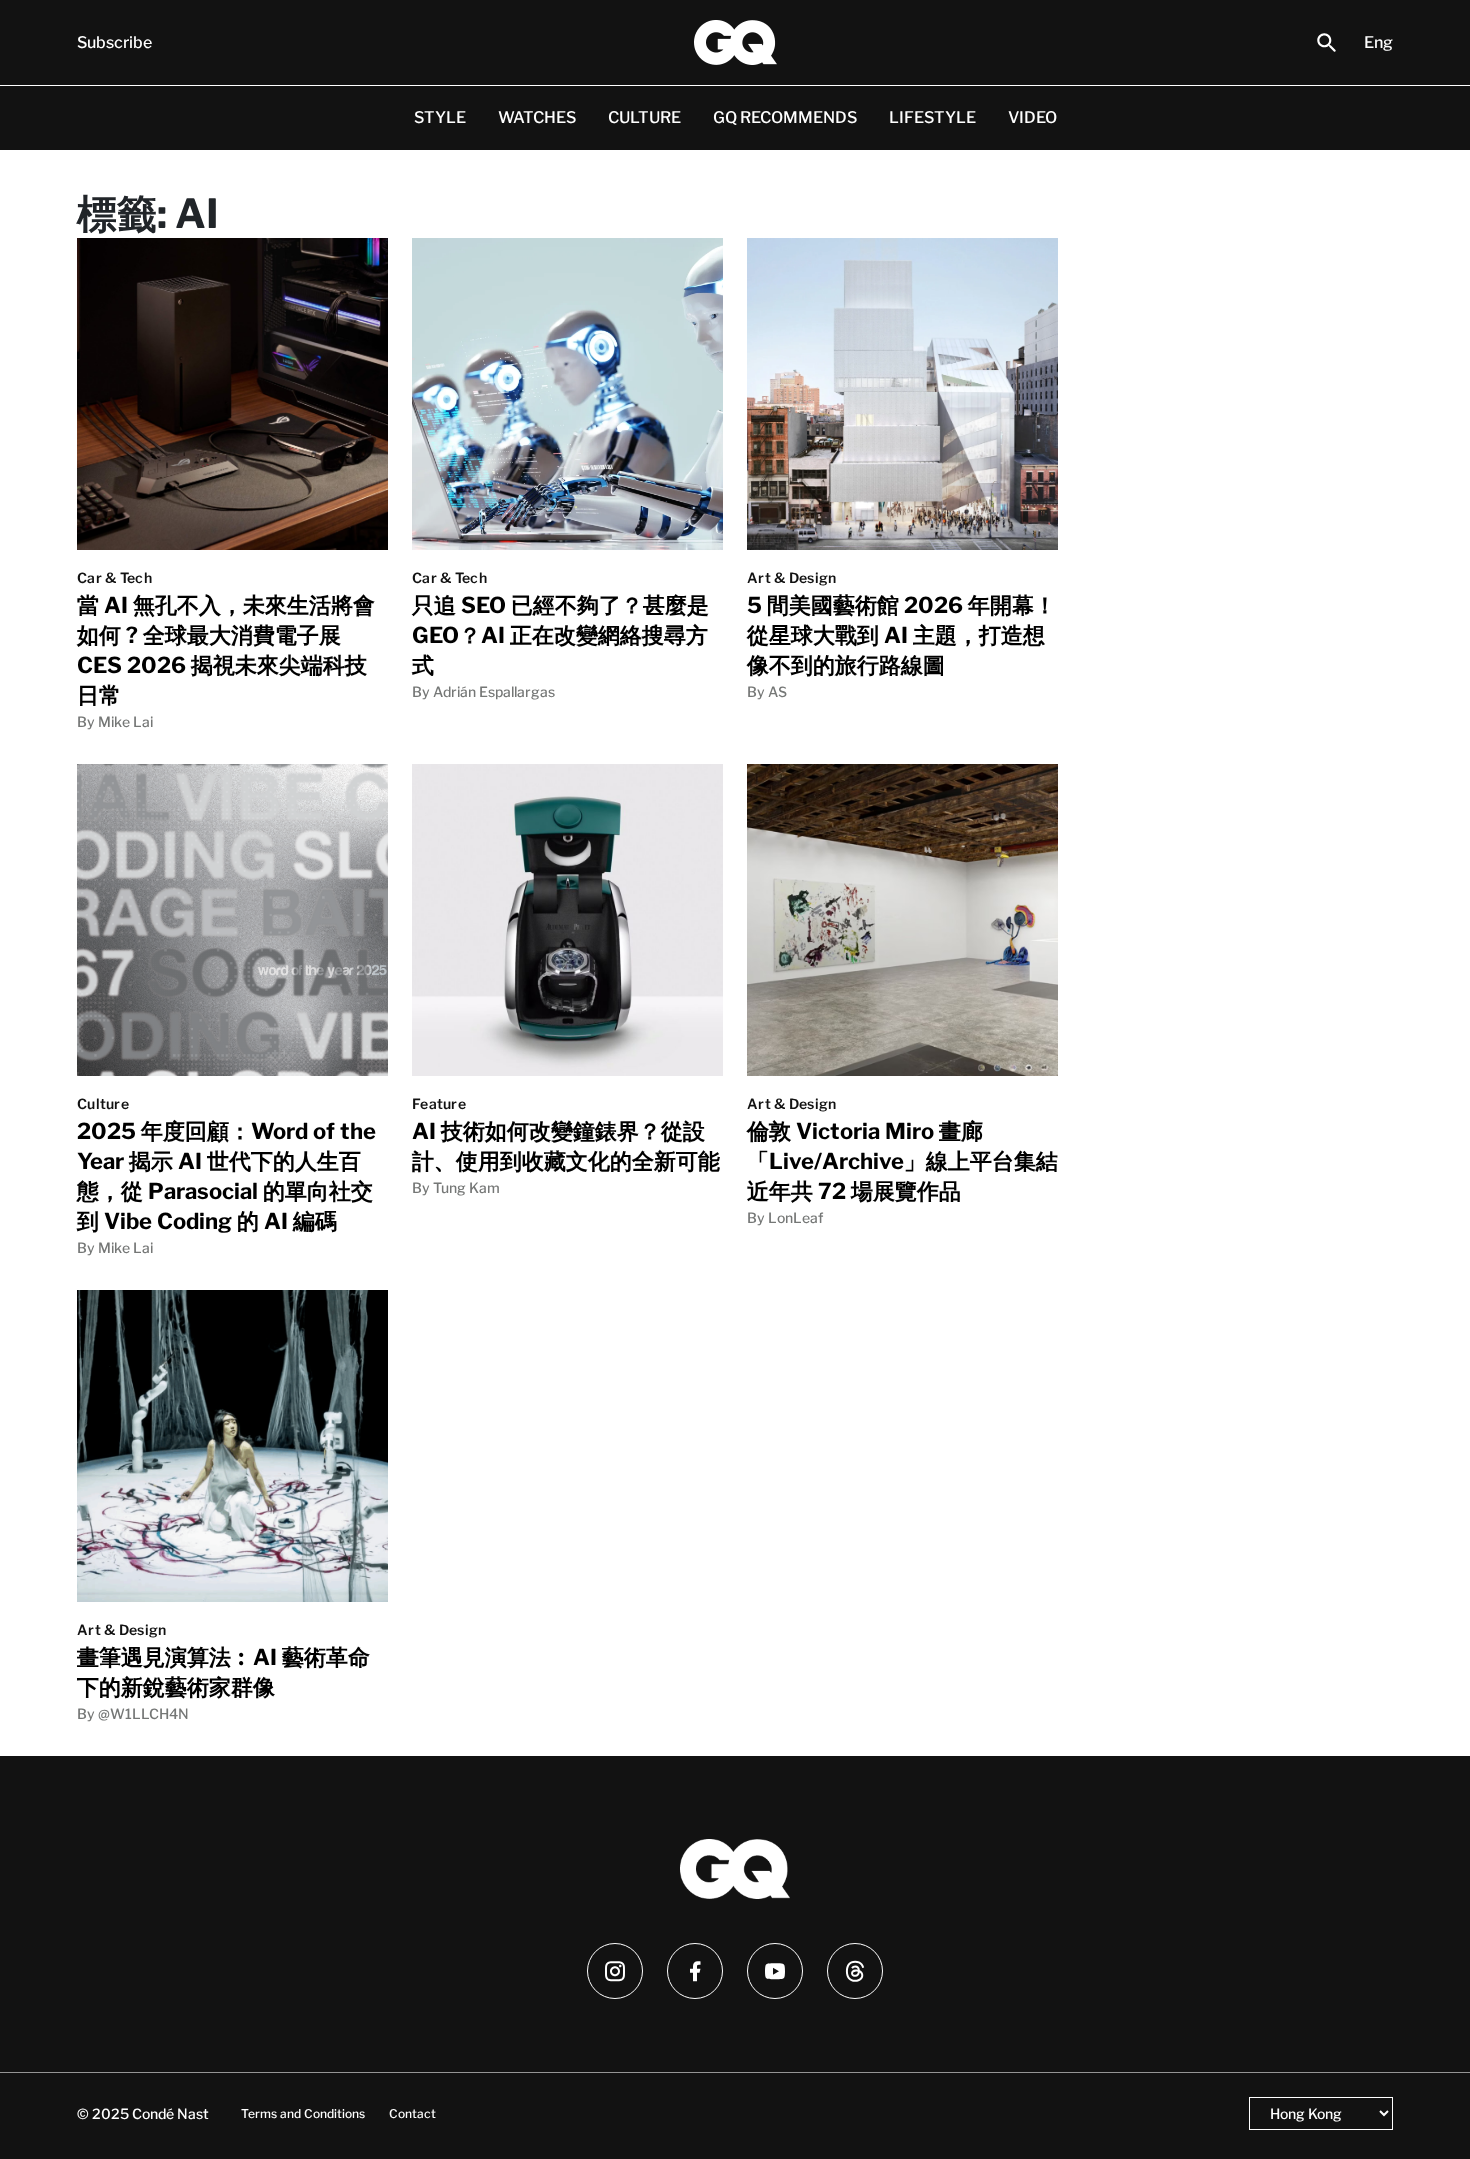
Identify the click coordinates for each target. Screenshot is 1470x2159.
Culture (644, 117)
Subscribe (114, 42)
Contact (412, 2113)
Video (1032, 117)
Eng (1378, 42)
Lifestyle (932, 117)
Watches (537, 117)
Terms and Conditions (303, 2113)
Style (440, 117)
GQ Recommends (785, 117)
